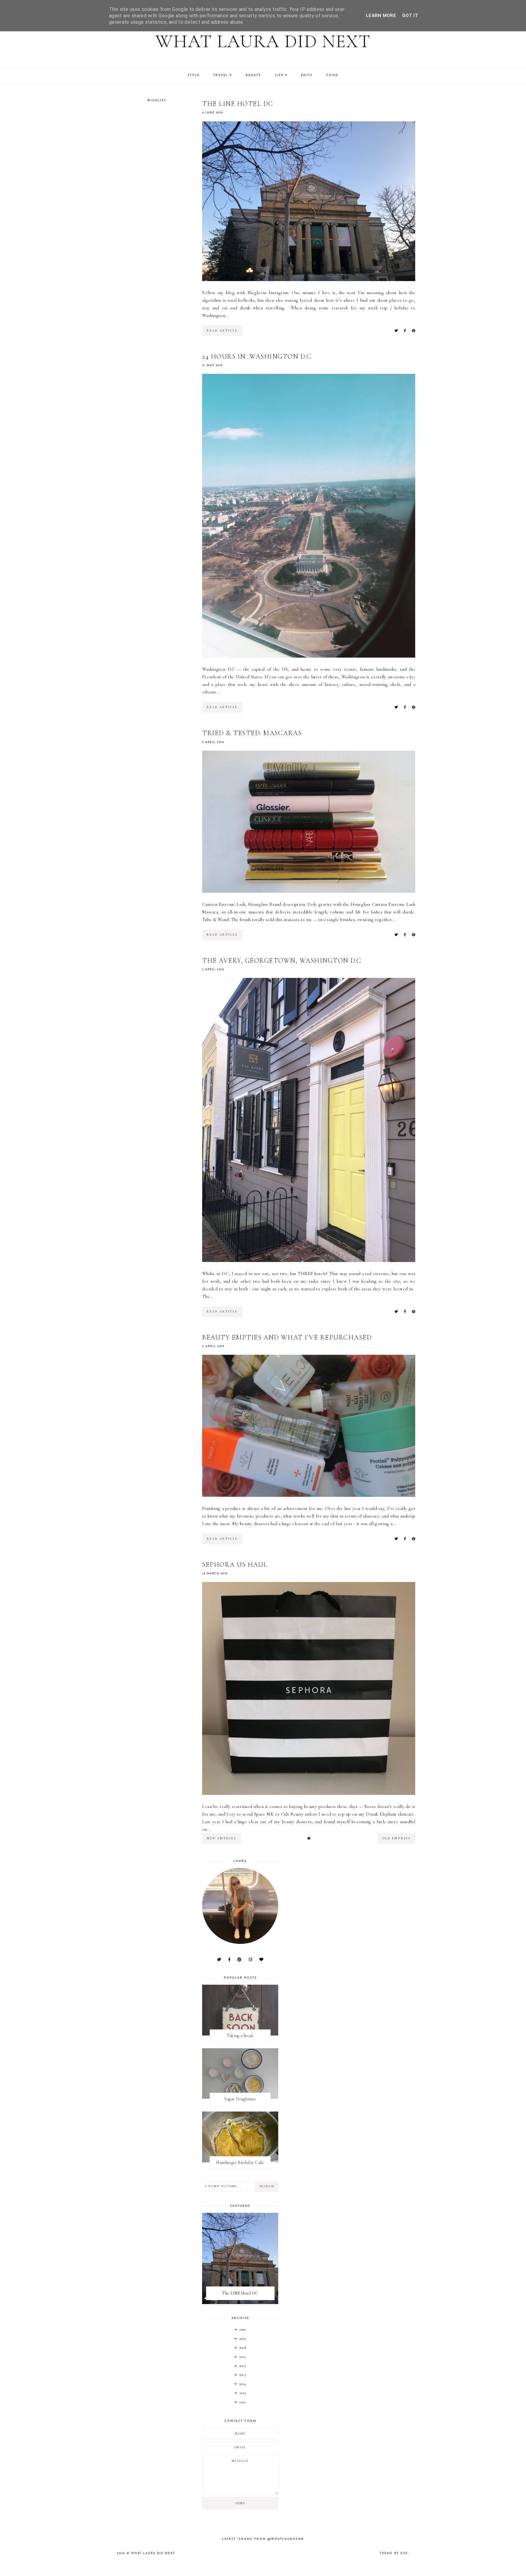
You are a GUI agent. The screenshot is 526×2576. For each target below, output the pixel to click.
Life (279, 75)
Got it (410, 16)
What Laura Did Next (263, 41)
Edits (307, 75)
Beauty (253, 75)
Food (332, 75)
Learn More (381, 16)
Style (194, 75)
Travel (221, 75)
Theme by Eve (394, 2553)
